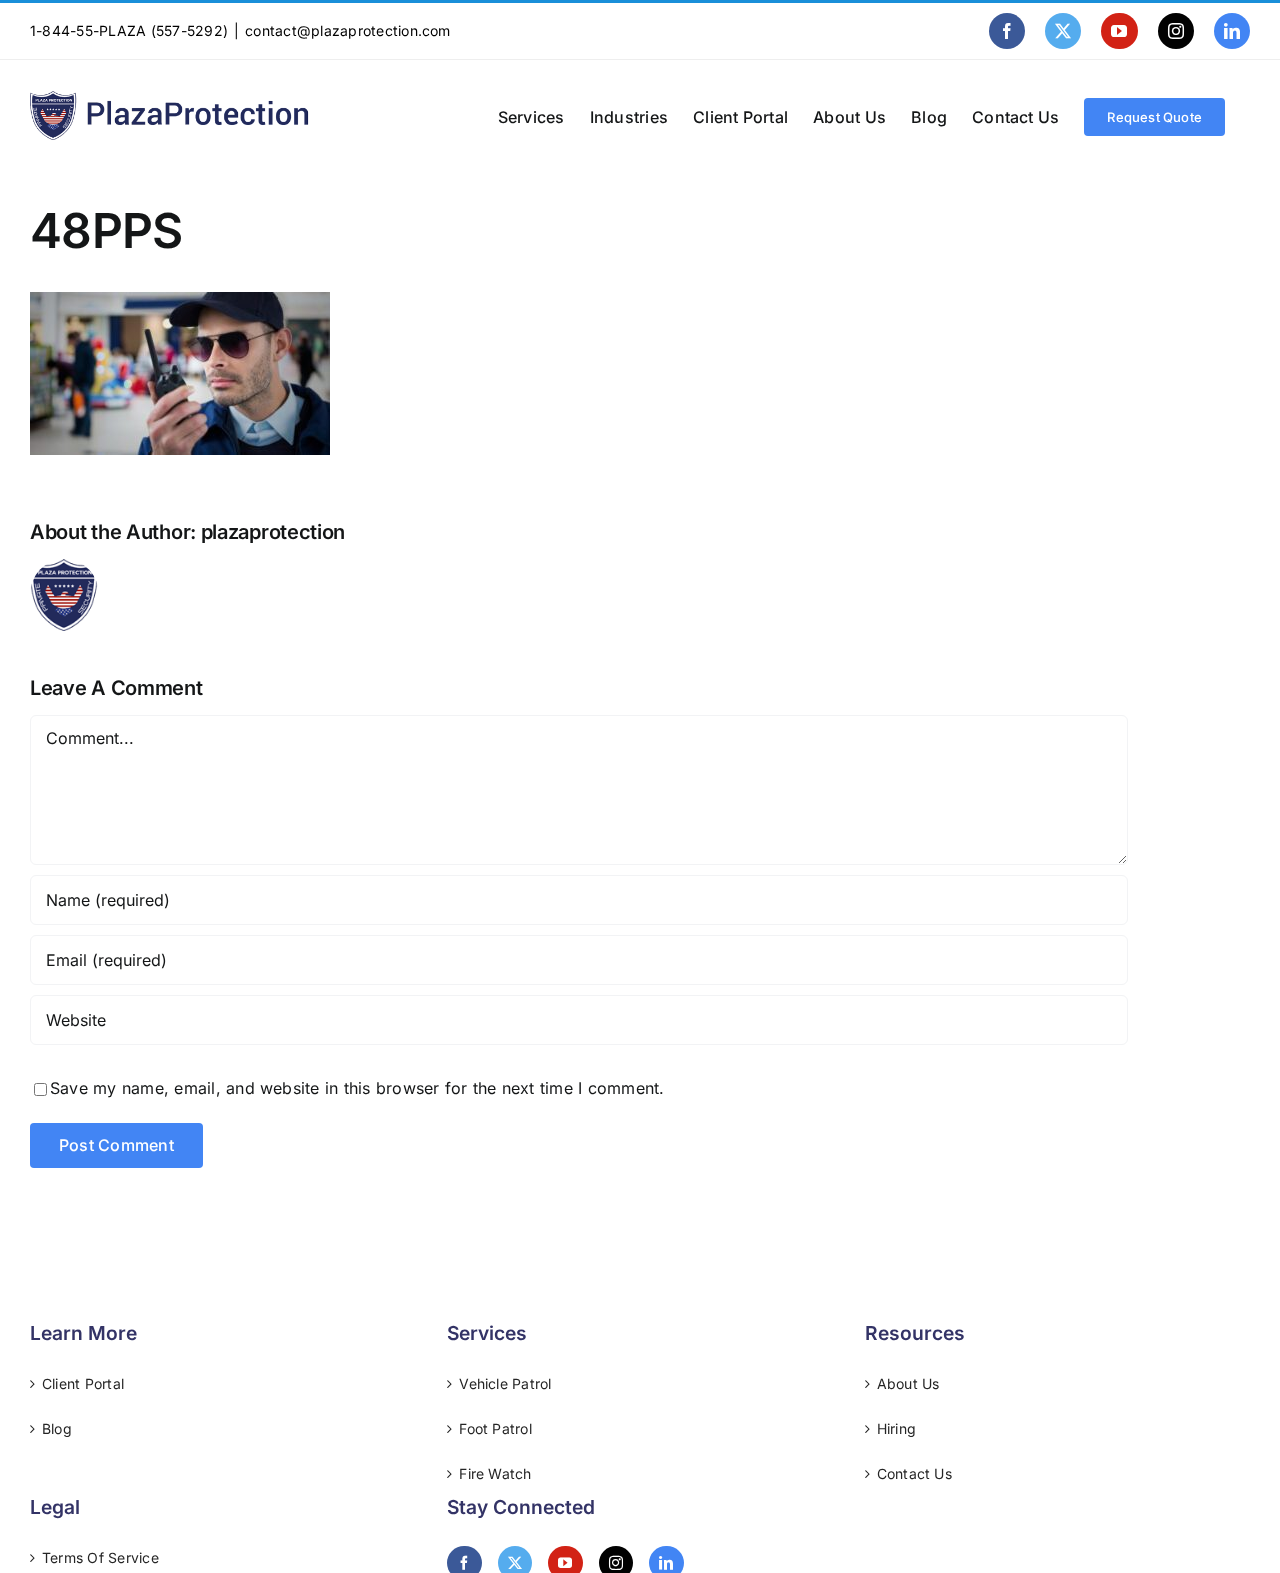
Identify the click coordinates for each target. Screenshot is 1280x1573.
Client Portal (83, 1383)
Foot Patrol (495, 1428)
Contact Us (914, 1473)
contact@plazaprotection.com (347, 30)
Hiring (896, 1428)
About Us (908, 1383)
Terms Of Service (100, 1557)
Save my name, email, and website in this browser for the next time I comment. (357, 1088)
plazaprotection (273, 532)
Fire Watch (495, 1473)
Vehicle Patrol (505, 1383)
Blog (57, 1428)
